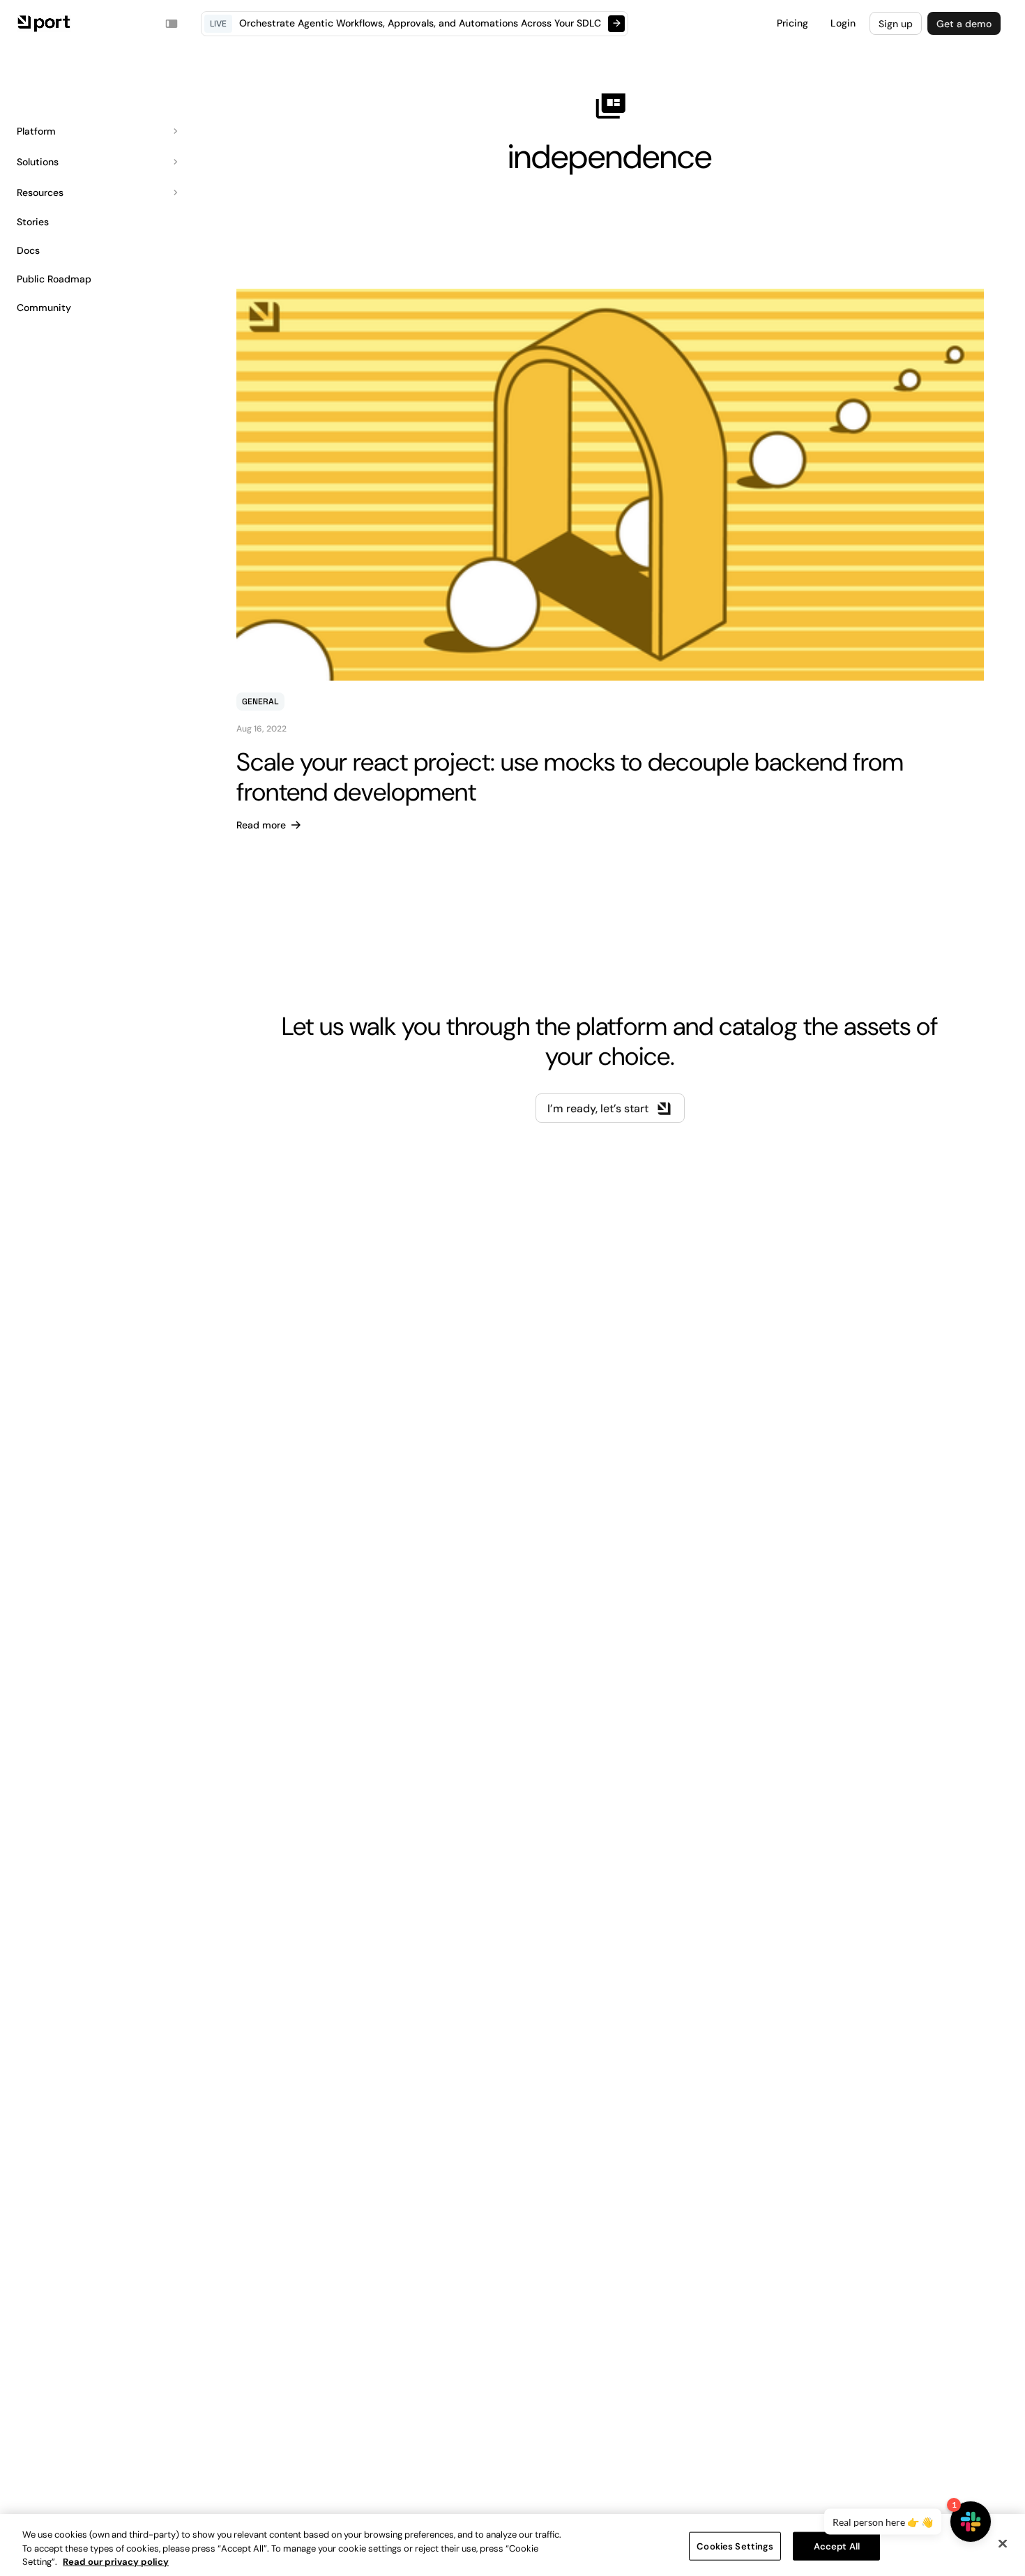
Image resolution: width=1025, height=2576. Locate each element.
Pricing (792, 23)
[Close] (1003, 2543)
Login (843, 23)
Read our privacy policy (116, 2562)
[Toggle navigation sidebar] (172, 24)
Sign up (896, 24)
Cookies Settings (735, 2546)
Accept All (837, 2546)
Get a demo (964, 24)
